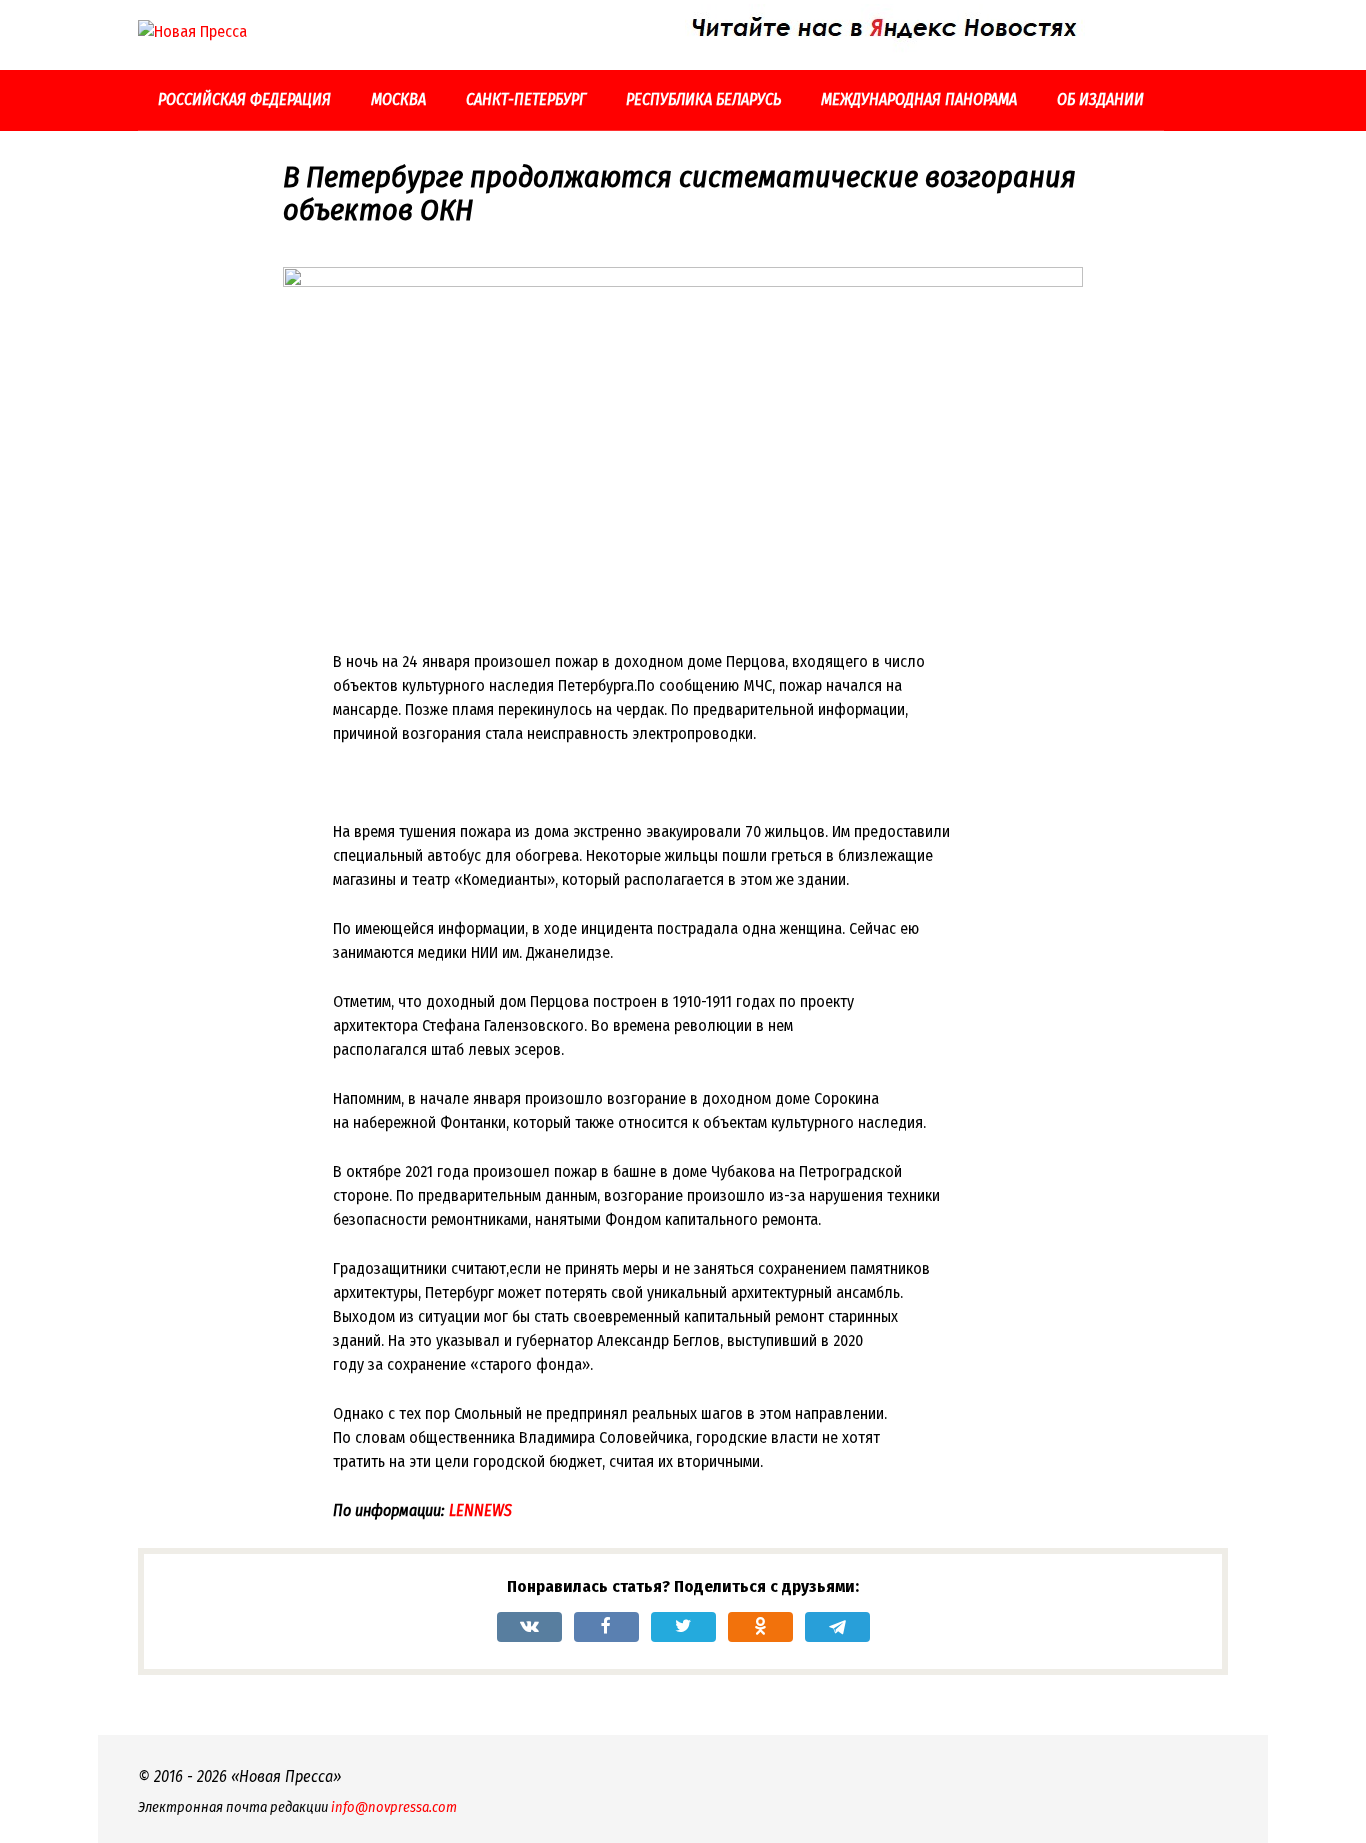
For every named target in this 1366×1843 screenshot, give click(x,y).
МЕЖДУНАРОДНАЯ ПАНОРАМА (919, 99)
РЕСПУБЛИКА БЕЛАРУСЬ (703, 99)
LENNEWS (480, 1510)
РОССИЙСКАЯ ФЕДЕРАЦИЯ (244, 99)
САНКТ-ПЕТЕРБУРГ (526, 99)
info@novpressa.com (394, 1807)
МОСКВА (398, 99)
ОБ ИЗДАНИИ (1100, 99)
